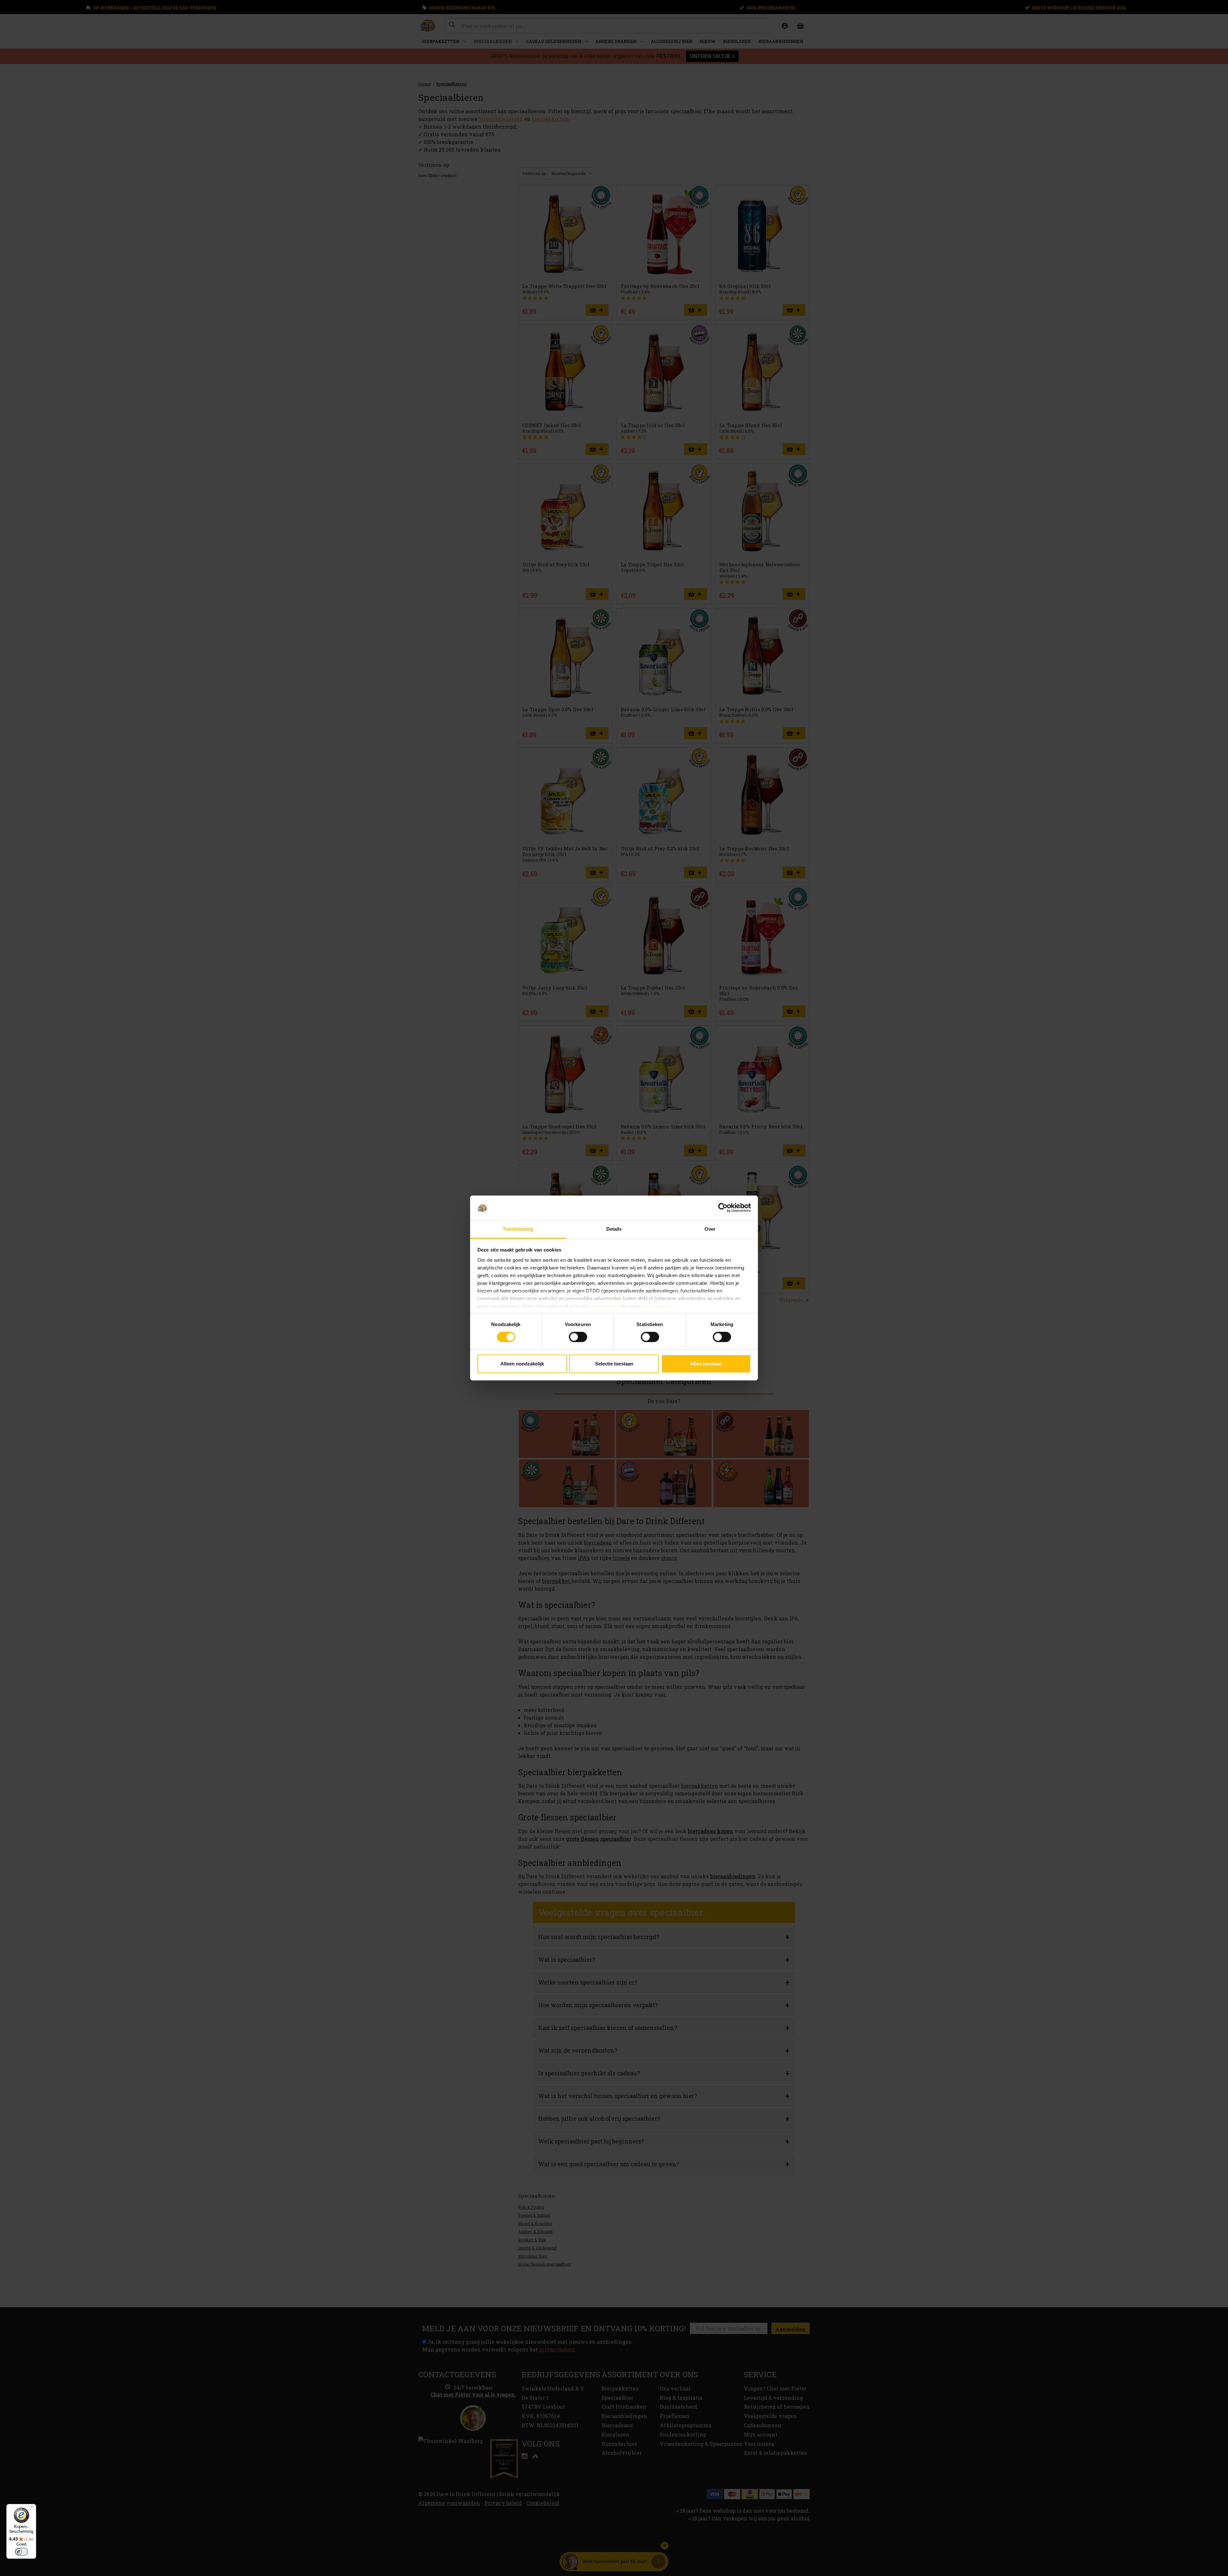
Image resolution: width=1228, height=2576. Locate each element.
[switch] (578, 1337)
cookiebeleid (605, 1306)
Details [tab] (614, 1229)
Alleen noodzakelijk (522, 1364)
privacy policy (657, 1306)
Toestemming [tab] (518, 1229)
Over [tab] (710, 1229)
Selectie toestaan (614, 1364)
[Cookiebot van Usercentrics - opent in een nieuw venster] (723, 1208)
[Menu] (32, 2508)
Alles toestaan (706, 1364)
